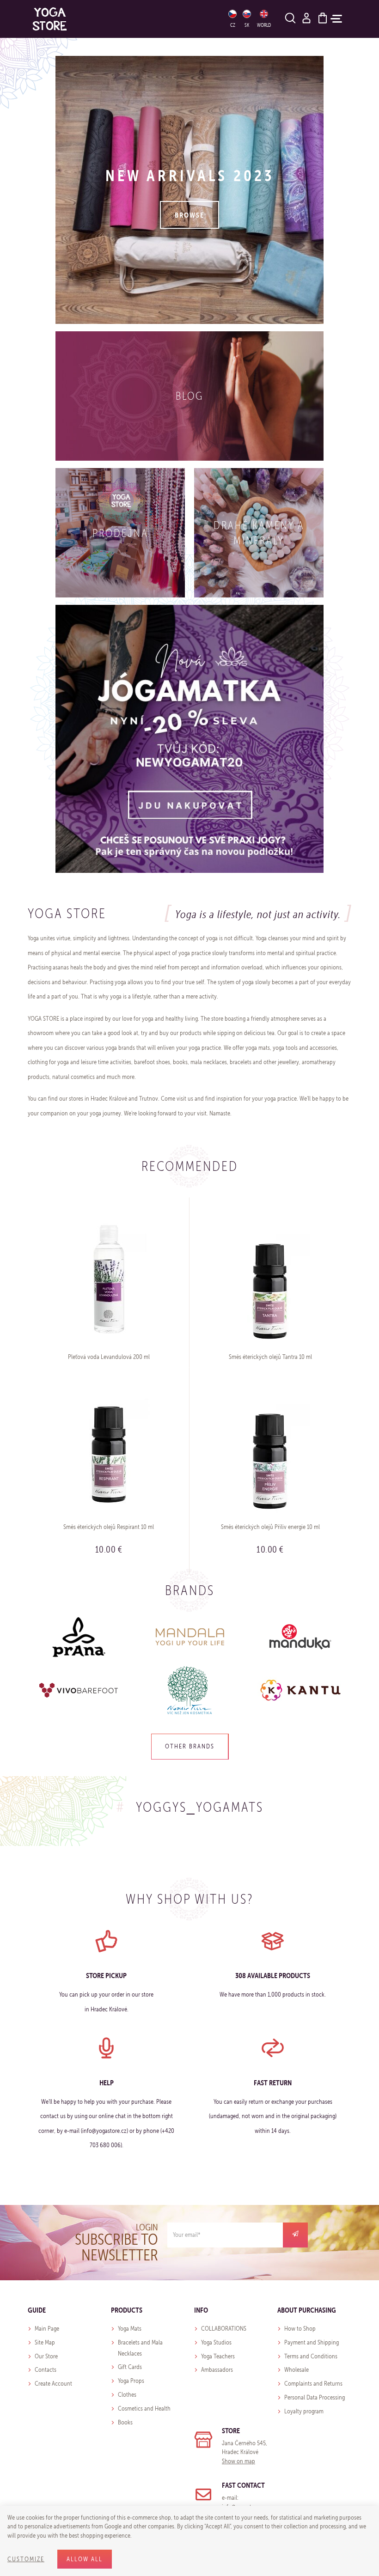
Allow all (85, 2559)
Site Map (45, 2342)
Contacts (46, 2370)
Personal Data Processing (315, 2397)
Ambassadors (217, 2370)
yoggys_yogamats (200, 1807)
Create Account (53, 2384)
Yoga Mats (130, 2329)
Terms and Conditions (311, 2356)
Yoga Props (131, 2381)
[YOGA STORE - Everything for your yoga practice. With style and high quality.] (50, 19)
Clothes (127, 2395)
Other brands (190, 1746)
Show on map (238, 2461)
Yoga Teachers (218, 2356)
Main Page (47, 2329)
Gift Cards (130, 2367)
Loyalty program (304, 2411)
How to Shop (300, 2329)
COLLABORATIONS (224, 2329)
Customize (26, 2559)
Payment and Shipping (312, 2342)
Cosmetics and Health (144, 2409)
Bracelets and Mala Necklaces (140, 2348)
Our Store (46, 2356)
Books (125, 2422)
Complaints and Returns (313, 2384)
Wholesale (296, 2370)
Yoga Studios (216, 2342)
